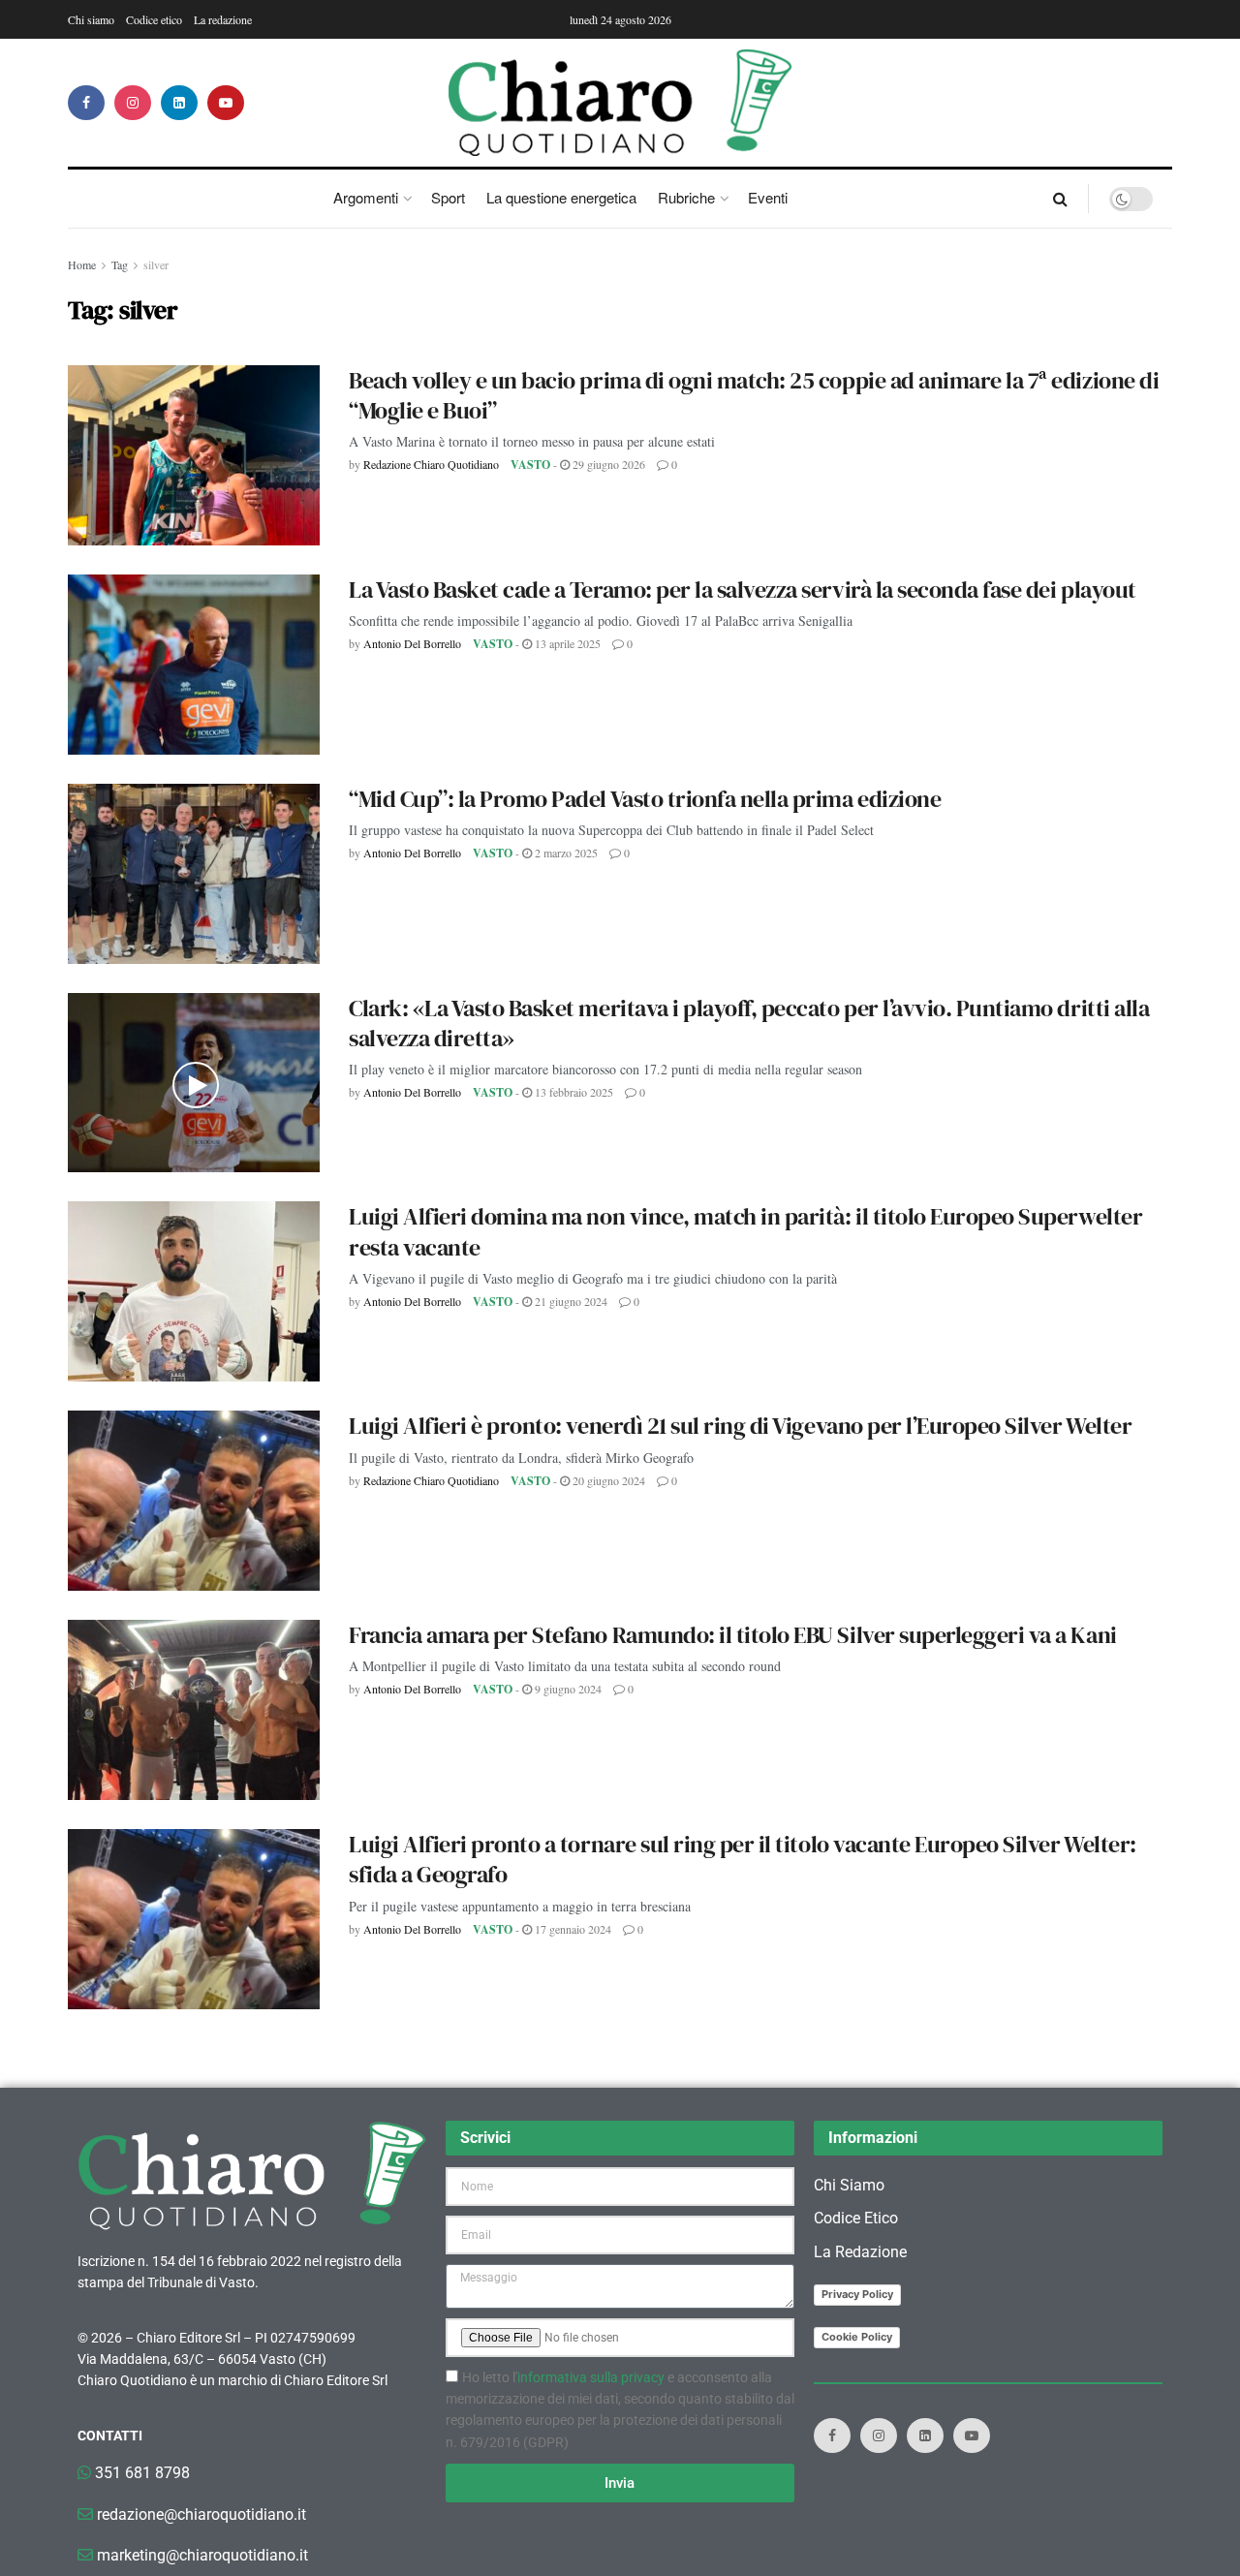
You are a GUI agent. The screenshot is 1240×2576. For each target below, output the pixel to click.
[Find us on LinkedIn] (179, 103)
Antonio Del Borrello (412, 643)
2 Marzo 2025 (565, 853)
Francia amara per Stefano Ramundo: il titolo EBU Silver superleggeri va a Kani (733, 1635)
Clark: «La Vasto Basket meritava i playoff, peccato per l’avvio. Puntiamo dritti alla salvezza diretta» (749, 1023)
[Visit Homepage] (620, 103)
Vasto (530, 465)
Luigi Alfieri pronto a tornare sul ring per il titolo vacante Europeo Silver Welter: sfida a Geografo (743, 1859)
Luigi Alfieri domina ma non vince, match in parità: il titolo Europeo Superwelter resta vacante (745, 1231)
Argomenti (366, 197)
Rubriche (686, 197)
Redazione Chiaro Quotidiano (431, 464)
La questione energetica (561, 197)
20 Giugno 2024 (607, 1480)
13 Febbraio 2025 (573, 1092)
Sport (448, 197)
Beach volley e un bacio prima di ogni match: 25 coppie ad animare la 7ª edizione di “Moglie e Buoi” (754, 395)
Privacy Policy (857, 2294)
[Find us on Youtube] (226, 103)
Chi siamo (91, 19)
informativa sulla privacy (591, 2377)
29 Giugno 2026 (607, 464)
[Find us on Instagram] (133, 103)
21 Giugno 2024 (570, 1301)
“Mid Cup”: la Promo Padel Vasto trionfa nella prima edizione (645, 799)
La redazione (223, 19)
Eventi (768, 197)
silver (156, 264)
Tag (120, 264)
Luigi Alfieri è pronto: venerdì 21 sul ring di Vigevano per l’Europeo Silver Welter (740, 1426)
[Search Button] (1060, 199)
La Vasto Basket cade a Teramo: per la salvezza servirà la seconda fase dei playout (743, 590)
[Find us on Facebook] (86, 103)
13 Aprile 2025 (566, 643)
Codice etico (154, 19)
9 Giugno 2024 (567, 1689)
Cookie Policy (857, 2337)
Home (82, 264)
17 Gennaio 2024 (572, 1929)
